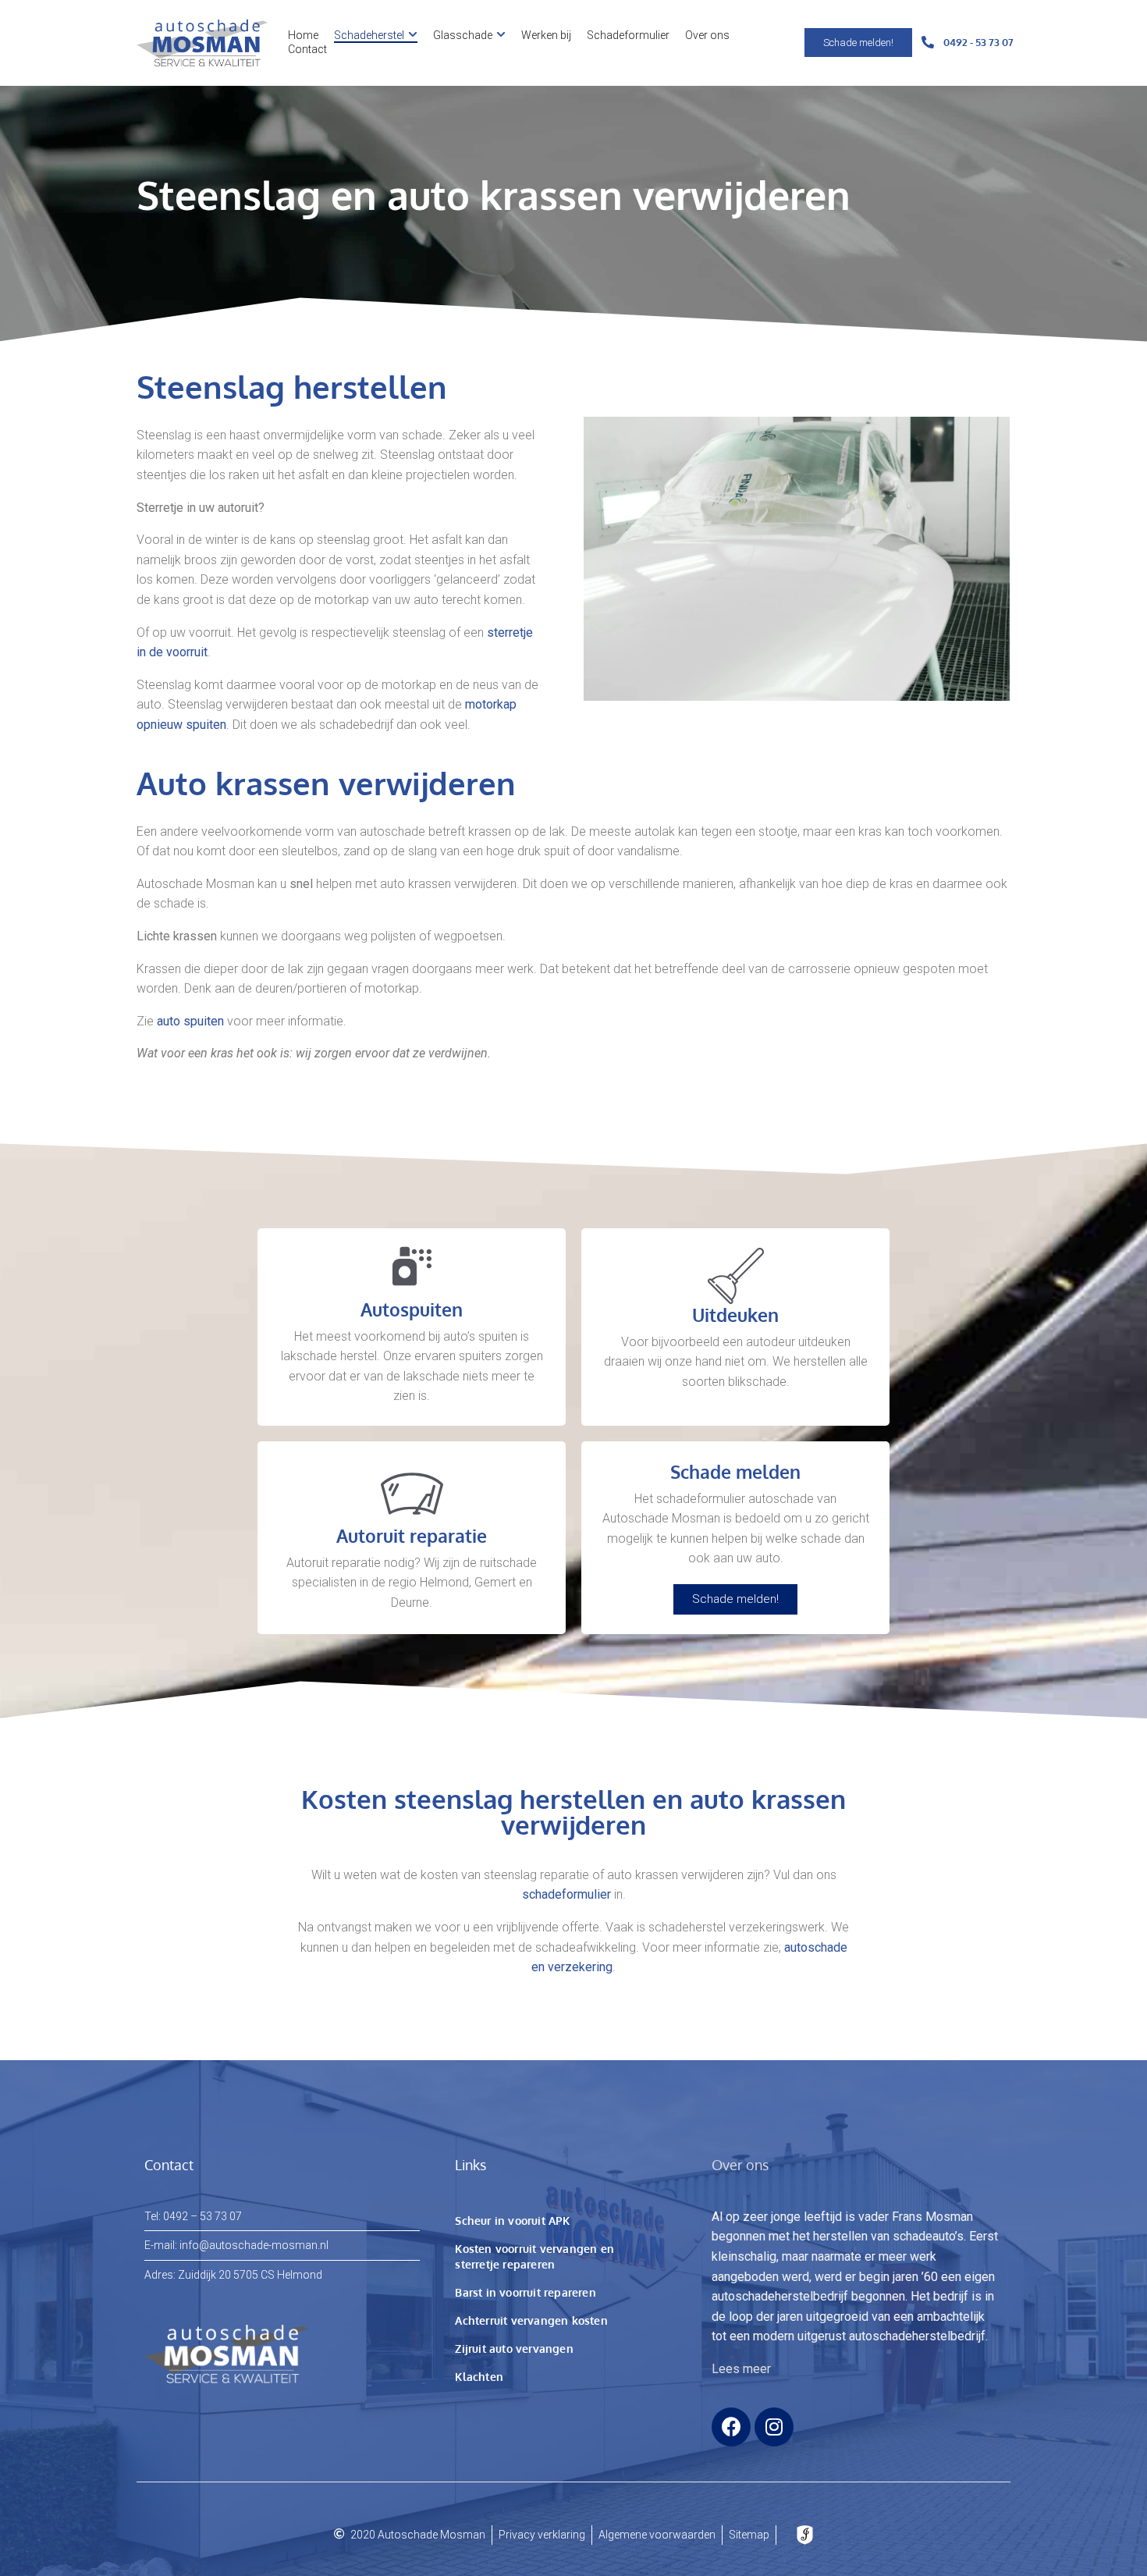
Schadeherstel (369, 35)
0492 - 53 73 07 (978, 42)
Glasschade (463, 35)
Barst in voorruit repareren (525, 2292)
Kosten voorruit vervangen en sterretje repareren (534, 2256)
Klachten (479, 2377)
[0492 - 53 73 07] (928, 43)
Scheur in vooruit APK (512, 2221)
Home (303, 35)
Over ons (707, 35)
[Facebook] (731, 2427)
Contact (307, 49)
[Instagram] (774, 2427)
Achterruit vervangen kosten (531, 2320)
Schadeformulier (628, 35)
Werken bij (546, 35)
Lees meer (741, 2369)
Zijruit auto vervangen (514, 2349)
